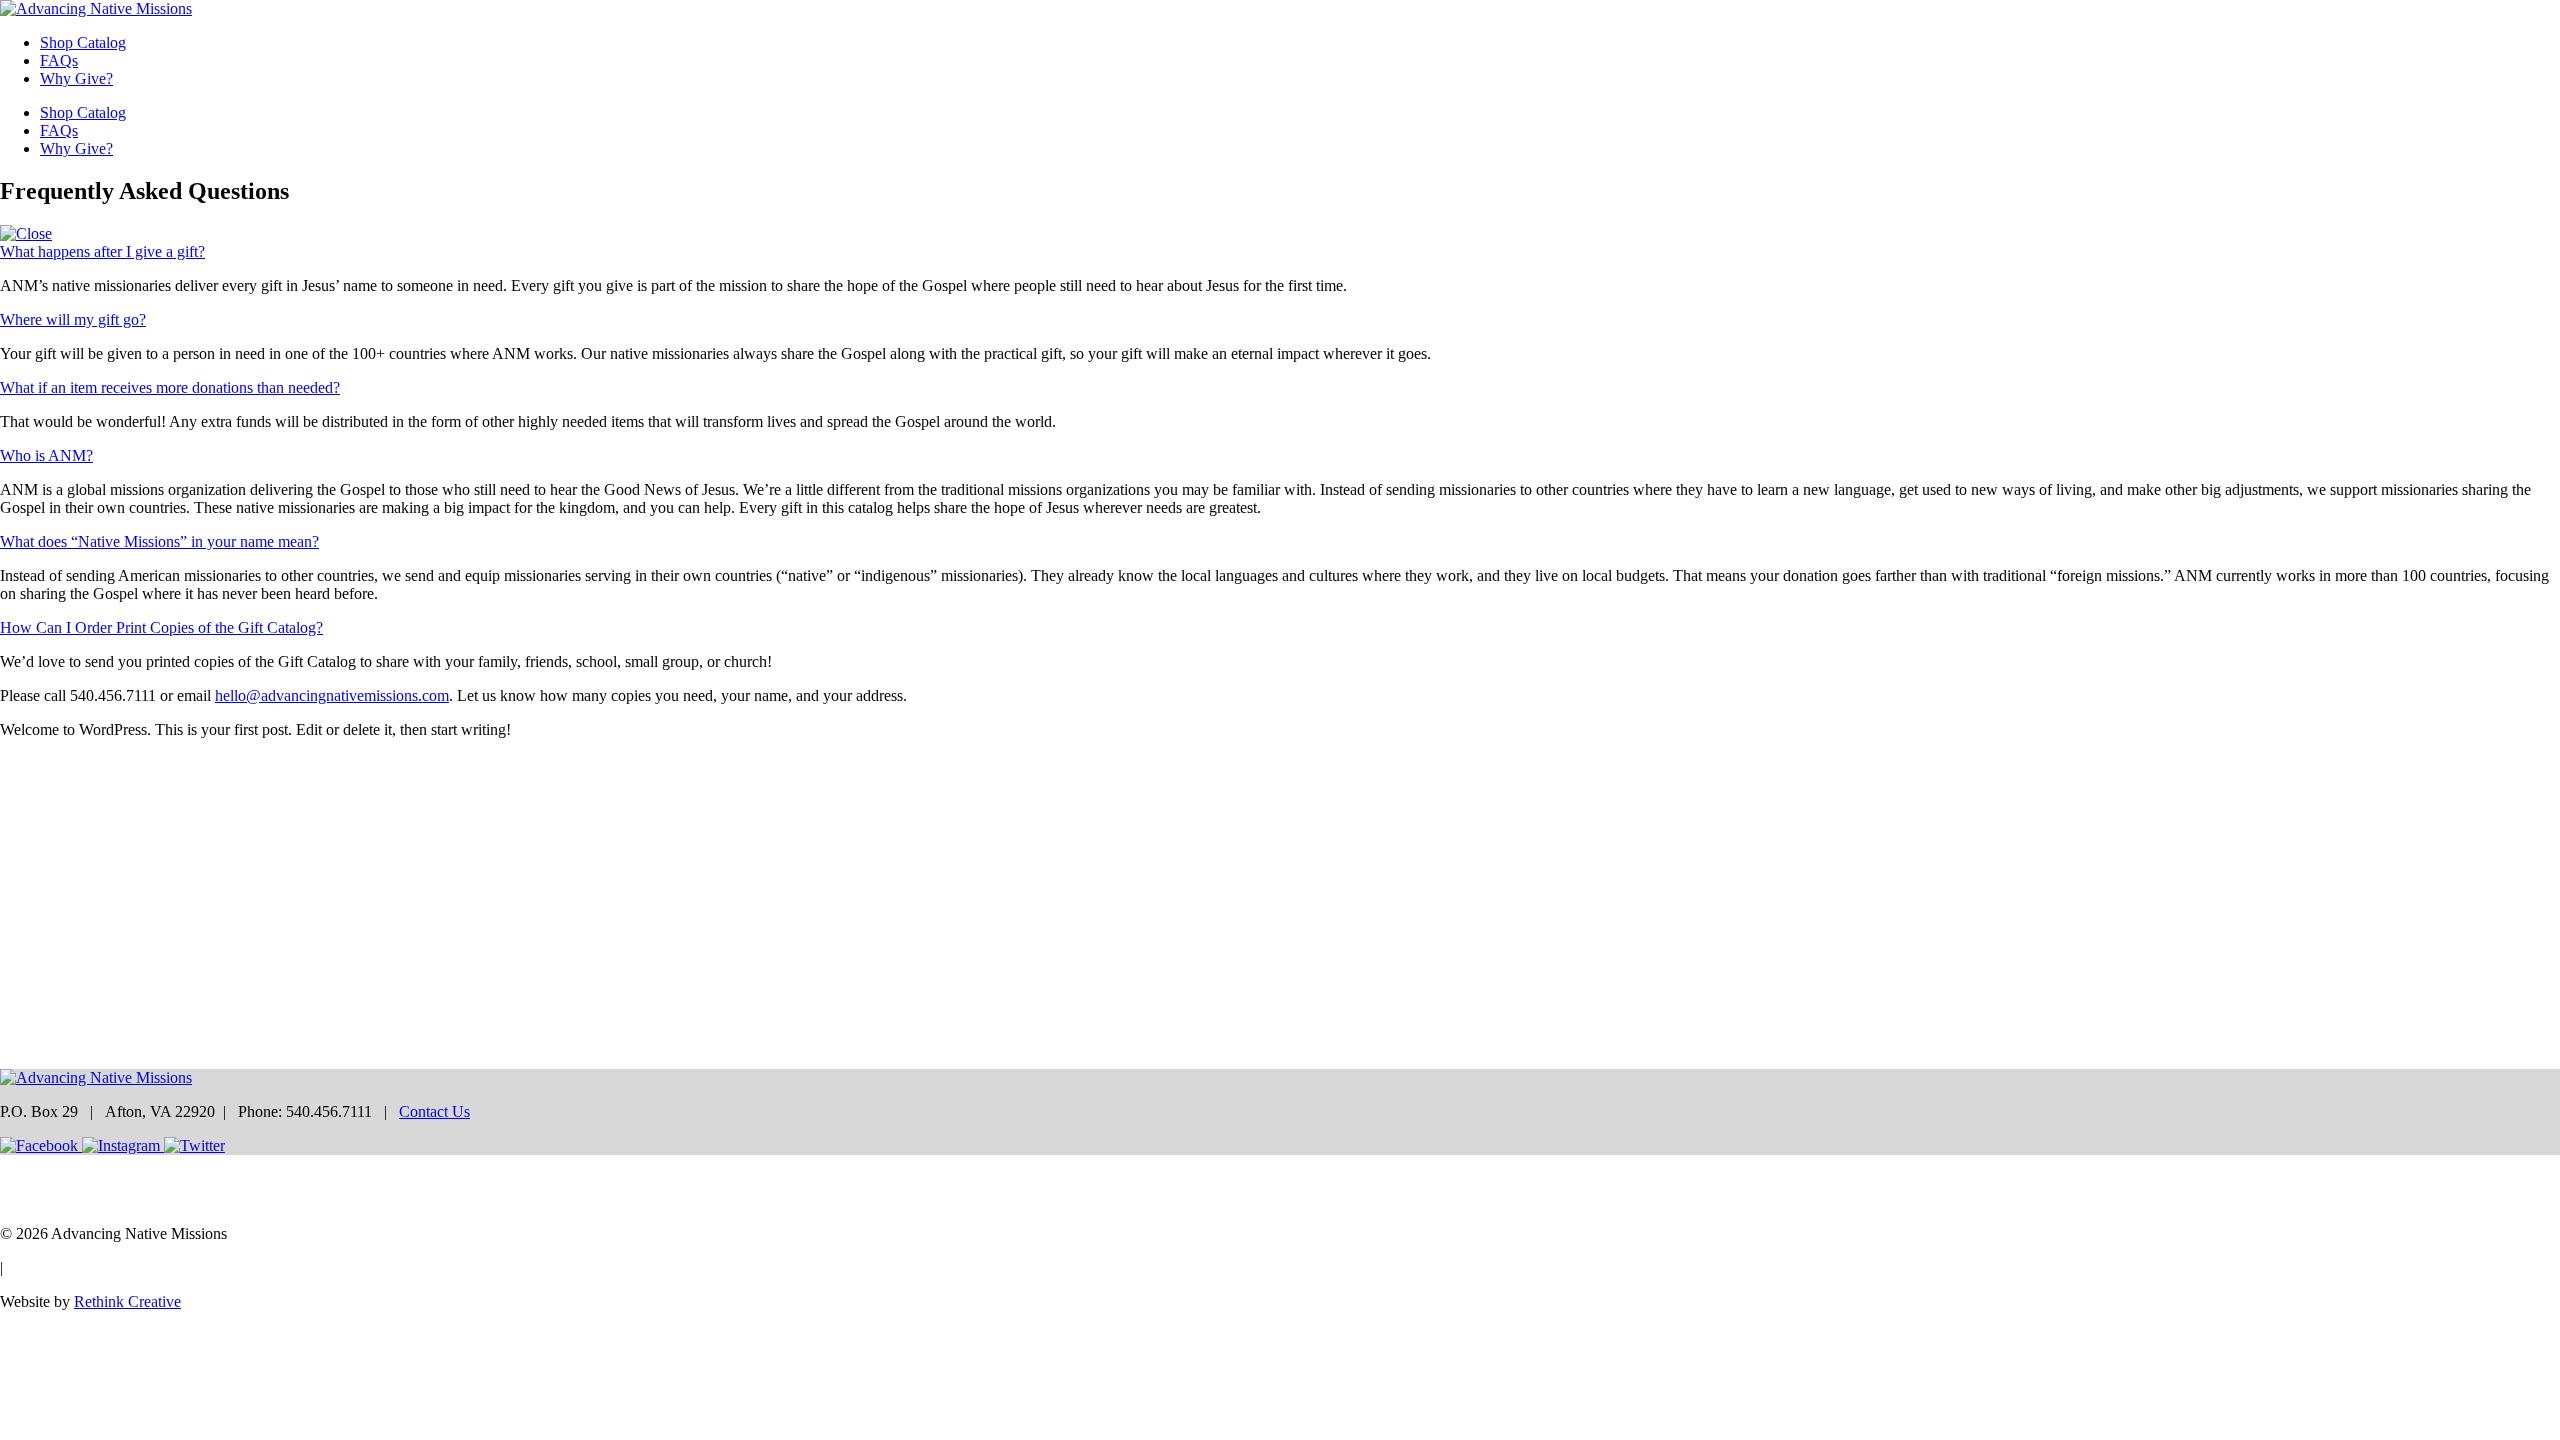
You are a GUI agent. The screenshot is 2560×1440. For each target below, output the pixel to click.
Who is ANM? (46, 455)
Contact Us (434, 1111)
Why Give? (76, 78)
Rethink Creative (127, 1301)
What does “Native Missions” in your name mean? (159, 541)
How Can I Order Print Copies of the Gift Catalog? (161, 627)
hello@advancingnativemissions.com (332, 695)
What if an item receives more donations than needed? (170, 387)
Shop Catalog (83, 42)
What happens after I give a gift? (102, 251)
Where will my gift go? (73, 319)
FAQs (59, 60)
